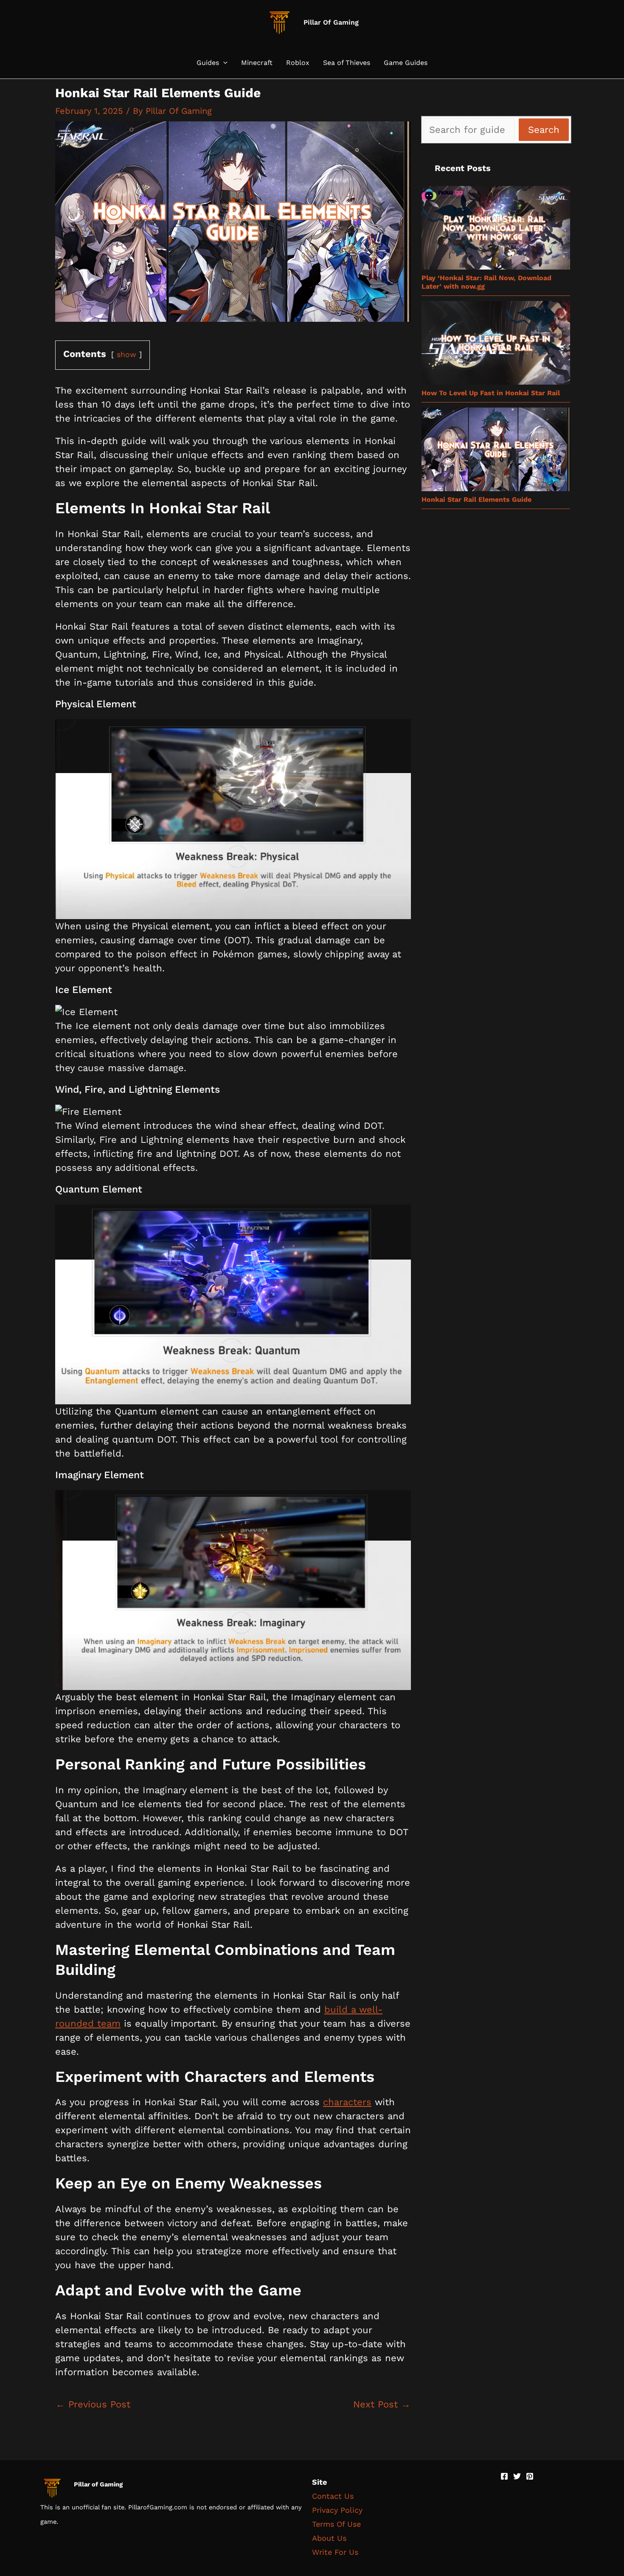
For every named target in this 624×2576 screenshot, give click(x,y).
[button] (223, 63)
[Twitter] (517, 2476)
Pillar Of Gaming (331, 22)
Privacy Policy (337, 2510)
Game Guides (406, 63)
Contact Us (333, 2496)
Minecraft (257, 63)
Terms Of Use (336, 2524)
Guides (208, 63)
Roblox (298, 63)
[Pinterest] (530, 2476)
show (126, 354)
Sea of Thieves (347, 63)
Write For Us (335, 2552)
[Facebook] (504, 2476)
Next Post (382, 2404)
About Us (329, 2538)
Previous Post (93, 2404)
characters (347, 2102)
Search (544, 130)
